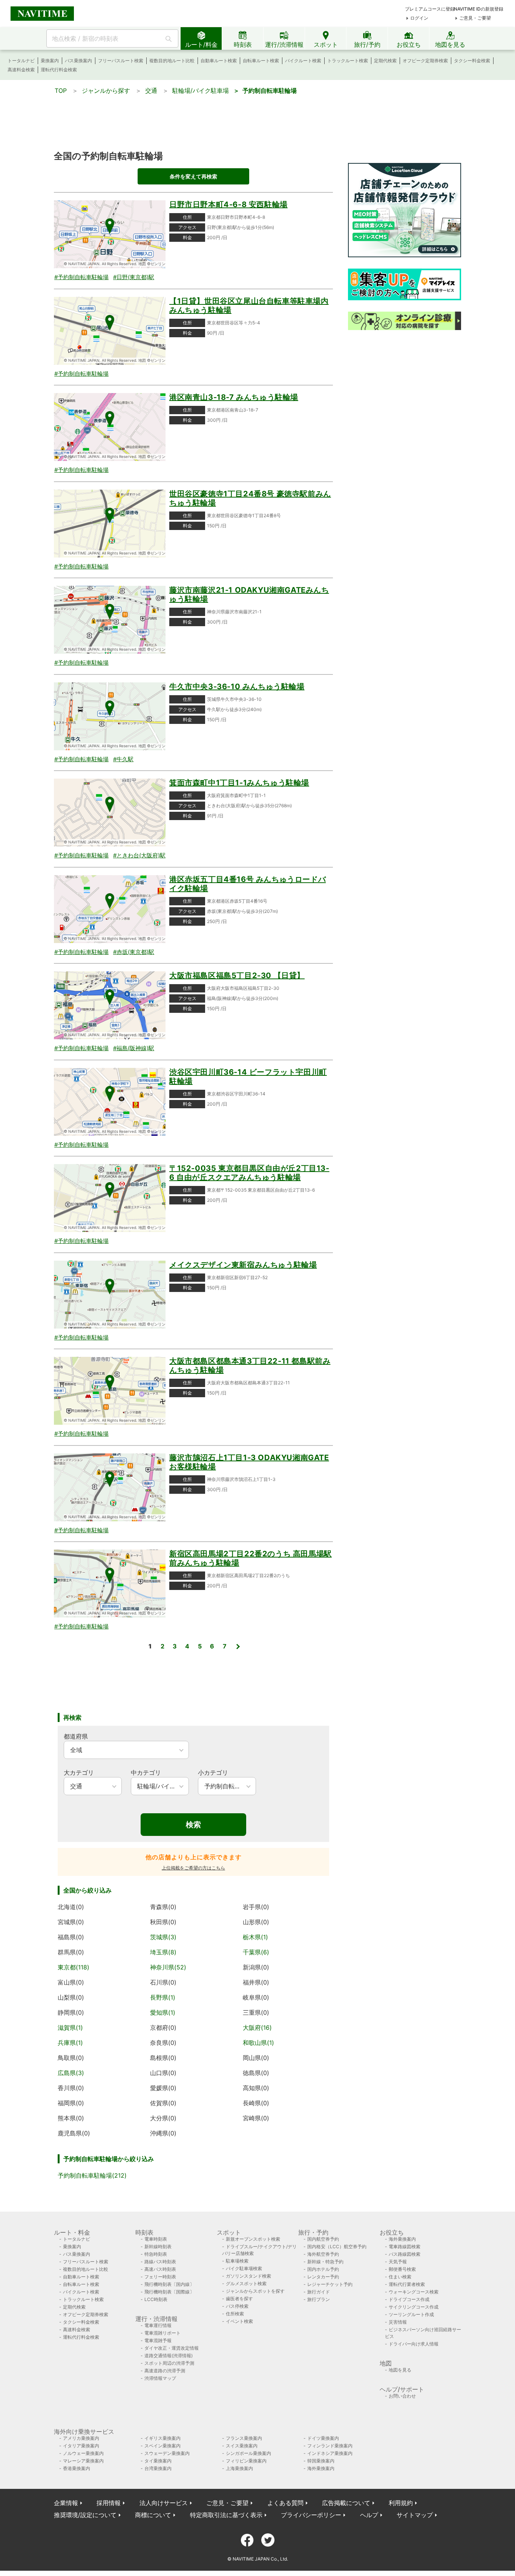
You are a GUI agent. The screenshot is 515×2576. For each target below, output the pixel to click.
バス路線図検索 (405, 2254)
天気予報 (398, 2262)
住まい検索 (400, 2277)
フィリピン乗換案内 (246, 2461)
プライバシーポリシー (311, 2515)
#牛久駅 (123, 759)
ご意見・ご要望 (475, 18)
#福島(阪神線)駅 (134, 1048)
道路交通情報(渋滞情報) (169, 2356)
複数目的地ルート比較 (172, 61)
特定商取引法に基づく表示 (226, 2515)
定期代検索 (385, 61)
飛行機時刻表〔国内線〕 (169, 2284)
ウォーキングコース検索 (414, 2292)
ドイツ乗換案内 (323, 2438)
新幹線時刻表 (158, 2247)
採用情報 (109, 2503)
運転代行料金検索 (59, 70)
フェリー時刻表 (160, 2277)
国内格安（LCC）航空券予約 (337, 2247)
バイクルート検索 (303, 61)
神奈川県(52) (168, 1967)
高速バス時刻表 (160, 2269)
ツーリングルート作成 (411, 2314)
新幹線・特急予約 (325, 2262)
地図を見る (400, 2370)
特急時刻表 (156, 2254)
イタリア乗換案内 (81, 2446)
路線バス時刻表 (160, 2262)
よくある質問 (285, 2503)
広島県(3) (71, 2073)
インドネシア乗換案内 (330, 2453)
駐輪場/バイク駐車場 (201, 91)
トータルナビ (21, 61)
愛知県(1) (163, 2012)
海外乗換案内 (402, 2239)
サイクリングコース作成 (414, 2307)
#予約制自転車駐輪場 (81, 277)
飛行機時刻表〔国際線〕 (169, 2292)
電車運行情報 (158, 2325)
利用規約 (401, 2503)
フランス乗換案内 (244, 2438)
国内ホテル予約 (323, 2269)
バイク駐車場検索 (244, 2268)
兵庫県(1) (70, 2043)
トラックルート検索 (348, 61)
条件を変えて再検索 (193, 176)
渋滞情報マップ (160, 2378)
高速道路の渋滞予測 (165, 2371)
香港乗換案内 (77, 2468)
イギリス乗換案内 (162, 2438)
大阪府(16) (257, 2028)
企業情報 (66, 2503)
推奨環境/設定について (85, 2515)
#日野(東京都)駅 (134, 277)
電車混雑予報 (158, 2340)
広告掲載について (346, 2503)
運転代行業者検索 (407, 2284)
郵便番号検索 (402, 2269)
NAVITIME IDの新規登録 (479, 9)
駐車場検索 (237, 2261)
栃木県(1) (255, 1937)
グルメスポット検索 (246, 2283)
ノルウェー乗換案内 (83, 2453)
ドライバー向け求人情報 (414, 2344)
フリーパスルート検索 (121, 61)
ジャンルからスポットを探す (255, 2291)
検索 (193, 1825)
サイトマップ (415, 2515)
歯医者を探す (239, 2299)
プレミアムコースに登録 (430, 9)
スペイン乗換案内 (162, 2446)
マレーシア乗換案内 (83, 2461)
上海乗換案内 (239, 2468)
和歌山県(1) (258, 2043)
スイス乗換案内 (242, 2446)
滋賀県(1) (70, 2028)
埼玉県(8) (163, 1952)
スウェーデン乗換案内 (167, 2453)
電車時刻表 (156, 2239)
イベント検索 (239, 2321)
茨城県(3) (163, 1937)
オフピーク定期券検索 (425, 61)
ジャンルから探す (106, 91)
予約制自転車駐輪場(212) (92, 2175)
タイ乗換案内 (158, 2461)
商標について (153, 2515)
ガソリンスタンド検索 (248, 2276)
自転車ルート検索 (261, 61)
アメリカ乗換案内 (81, 2438)
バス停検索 (237, 2306)
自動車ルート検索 (219, 61)
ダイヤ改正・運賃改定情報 (172, 2348)
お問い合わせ (402, 2396)
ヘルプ (369, 2515)
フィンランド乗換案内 (330, 2446)
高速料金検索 (21, 70)
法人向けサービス (164, 2503)
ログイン (419, 18)
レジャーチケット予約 (330, 2284)
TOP (61, 91)
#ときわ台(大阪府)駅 (139, 855)
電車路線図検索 (405, 2247)
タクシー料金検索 (472, 61)
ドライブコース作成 (409, 2299)
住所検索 (235, 2314)
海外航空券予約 (323, 2254)
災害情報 (398, 2322)
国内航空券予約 (323, 2239)
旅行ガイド (319, 2292)
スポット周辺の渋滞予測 (169, 2363)
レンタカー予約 (323, 2277)
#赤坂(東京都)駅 (134, 952)
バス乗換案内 (78, 61)
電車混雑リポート (162, 2333)
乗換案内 (50, 61)
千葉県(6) (256, 1952)
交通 (151, 91)
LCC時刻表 (156, 2299)
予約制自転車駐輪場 (270, 91)
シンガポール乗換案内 (248, 2453)
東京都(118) (74, 1967)
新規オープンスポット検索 (253, 2239)
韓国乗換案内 (321, 2461)
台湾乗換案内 (158, 2468)
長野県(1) (163, 1997)
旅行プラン (319, 2299)
